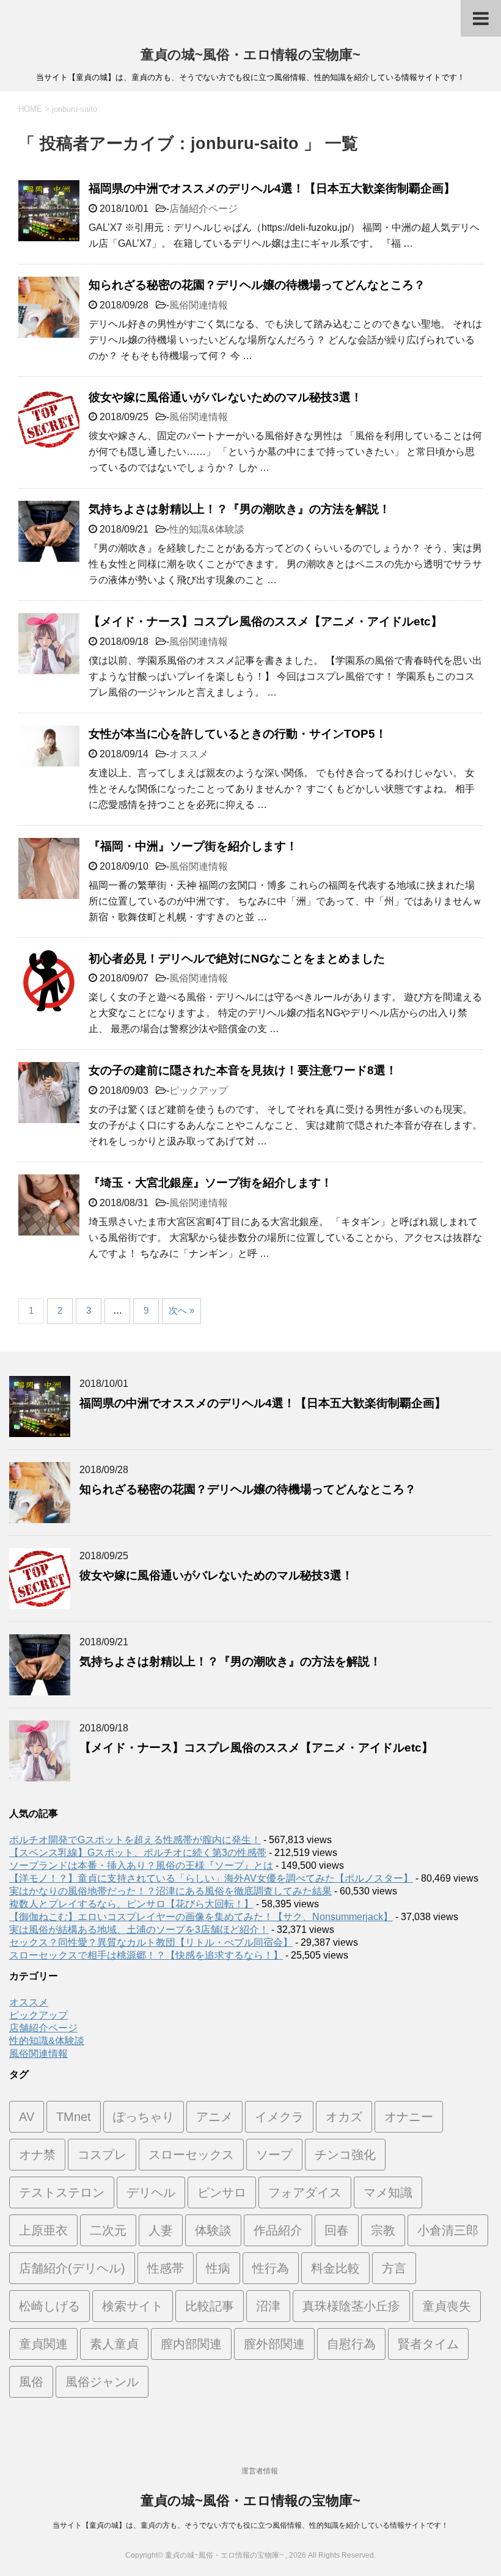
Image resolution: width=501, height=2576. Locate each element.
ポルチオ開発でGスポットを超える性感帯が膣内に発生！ (135, 1840)
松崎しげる (49, 2306)
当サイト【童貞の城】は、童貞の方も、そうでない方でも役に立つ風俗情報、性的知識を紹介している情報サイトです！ (250, 2525)
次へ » (181, 1310)
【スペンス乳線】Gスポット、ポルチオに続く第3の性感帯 (138, 1853)
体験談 (213, 2230)
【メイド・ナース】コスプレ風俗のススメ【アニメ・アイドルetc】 (265, 621)
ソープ (274, 2155)
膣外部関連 (274, 2344)
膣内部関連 (191, 2344)
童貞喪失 (447, 2306)
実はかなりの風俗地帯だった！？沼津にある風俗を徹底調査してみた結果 (170, 1891)
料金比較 (335, 2268)
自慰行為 (351, 2344)
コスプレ (102, 2155)
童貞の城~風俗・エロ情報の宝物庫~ (250, 55)
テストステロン (62, 2192)
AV (27, 2117)
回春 (337, 2230)
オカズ (344, 2117)
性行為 (271, 2268)
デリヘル (151, 2192)
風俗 (31, 2382)
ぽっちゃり (144, 2117)
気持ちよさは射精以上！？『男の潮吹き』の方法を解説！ (240, 509)
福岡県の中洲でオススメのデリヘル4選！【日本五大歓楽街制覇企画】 (272, 188)
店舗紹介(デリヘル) (72, 2268)
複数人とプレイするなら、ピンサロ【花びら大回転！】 (131, 1904)
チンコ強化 (345, 2155)
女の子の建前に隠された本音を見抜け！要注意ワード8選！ (243, 1070)
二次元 (108, 2230)
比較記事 (210, 2306)
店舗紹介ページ (203, 209)
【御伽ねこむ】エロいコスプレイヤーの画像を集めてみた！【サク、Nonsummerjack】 (201, 1917)
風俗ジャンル (102, 2382)
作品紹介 (278, 2230)
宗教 (383, 2230)
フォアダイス (305, 2192)
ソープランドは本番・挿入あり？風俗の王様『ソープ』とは (141, 1865)
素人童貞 (114, 2344)
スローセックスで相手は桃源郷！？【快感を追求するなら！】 (146, 1955)
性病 (218, 2268)
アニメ (214, 2117)
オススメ (189, 754)
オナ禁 (37, 2155)
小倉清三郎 (448, 2230)
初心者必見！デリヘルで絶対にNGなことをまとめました (237, 959)
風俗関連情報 (199, 305)
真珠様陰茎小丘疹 (351, 2306)
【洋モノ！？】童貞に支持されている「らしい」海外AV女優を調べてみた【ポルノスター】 (211, 1878)
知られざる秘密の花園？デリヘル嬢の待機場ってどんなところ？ (257, 285)
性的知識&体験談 (207, 529)
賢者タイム (428, 2344)
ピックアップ (199, 1090)
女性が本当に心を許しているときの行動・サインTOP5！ (238, 734)
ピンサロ (222, 2192)
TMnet (74, 2117)
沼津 (268, 2306)
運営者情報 (260, 2471)
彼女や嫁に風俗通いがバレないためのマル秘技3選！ (225, 397)
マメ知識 (388, 2192)
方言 (394, 2268)
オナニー (409, 2117)
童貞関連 (43, 2344)
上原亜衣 (43, 2230)
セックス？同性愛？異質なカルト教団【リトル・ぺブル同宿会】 (151, 1942)
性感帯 (166, 2268)
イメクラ (279, 2117)
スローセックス (191, 2155)
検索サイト (133, 2306)
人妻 (161, 2230)
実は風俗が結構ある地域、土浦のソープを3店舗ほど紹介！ (139, 1930)
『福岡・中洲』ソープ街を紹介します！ (193, 846)
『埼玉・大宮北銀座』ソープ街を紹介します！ (210, 1183)
